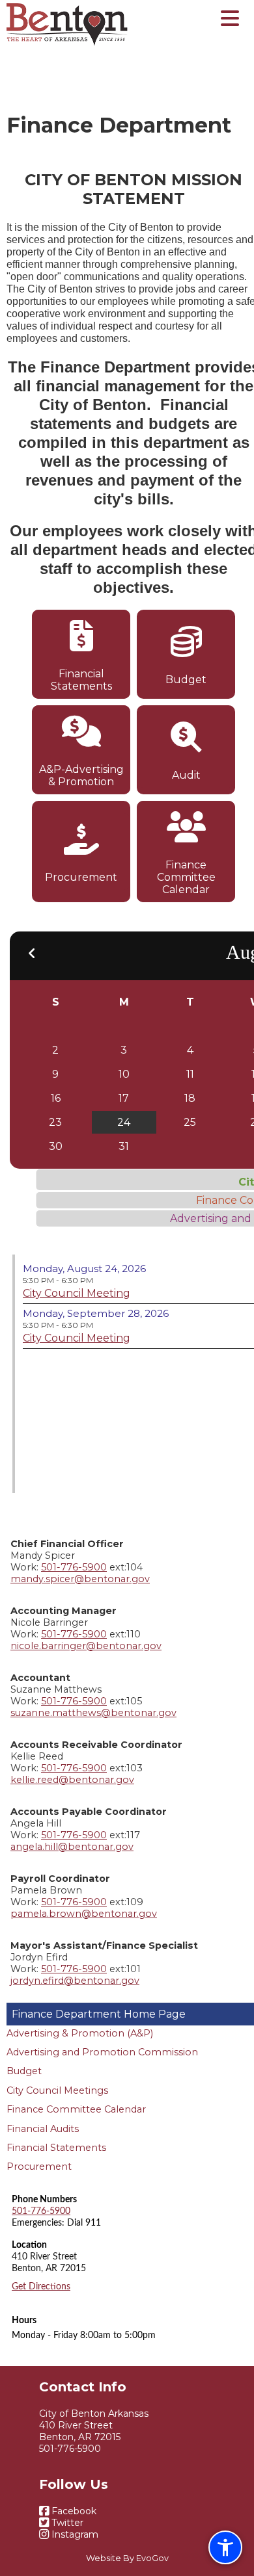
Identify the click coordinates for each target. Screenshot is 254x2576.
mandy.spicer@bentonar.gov (80, 1579)
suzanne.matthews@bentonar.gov (93, 1713)
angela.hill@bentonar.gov (72, 1847)
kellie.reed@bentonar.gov (72, 1780)
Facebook (73, 2511)
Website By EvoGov (127, 2558)
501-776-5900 (74, 1567)
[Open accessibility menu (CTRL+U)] (225, 2547)
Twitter (66, 2523)
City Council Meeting (77, 1293)
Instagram (74, 2534)
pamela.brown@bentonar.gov (84, 1914)
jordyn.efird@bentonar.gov (75, 1981)
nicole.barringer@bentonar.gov (86, 1646)
